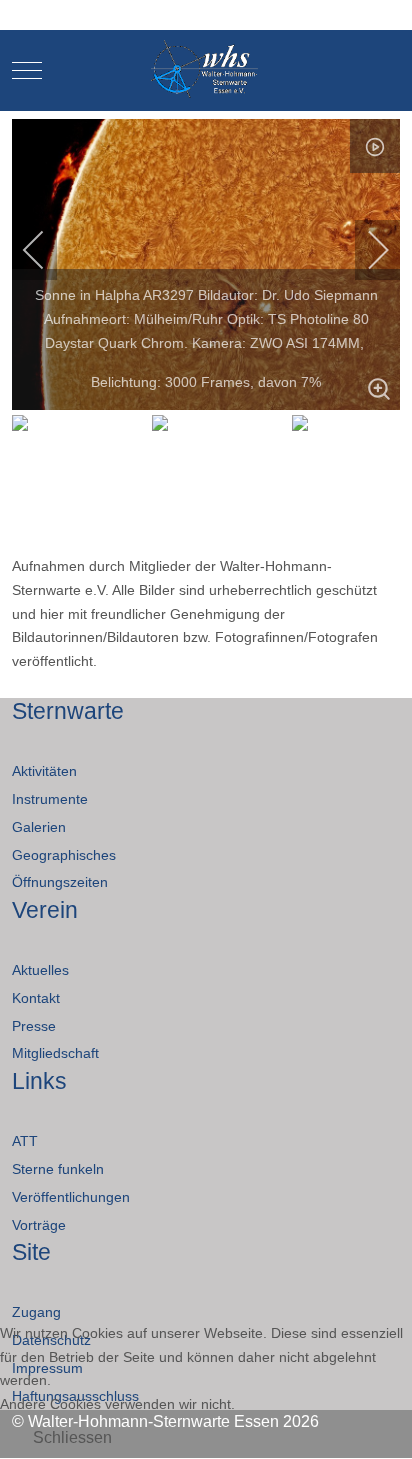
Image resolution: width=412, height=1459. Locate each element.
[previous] (47, 250)
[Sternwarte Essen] (206, 70)
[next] (365, 250)
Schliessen (72, 1437)
